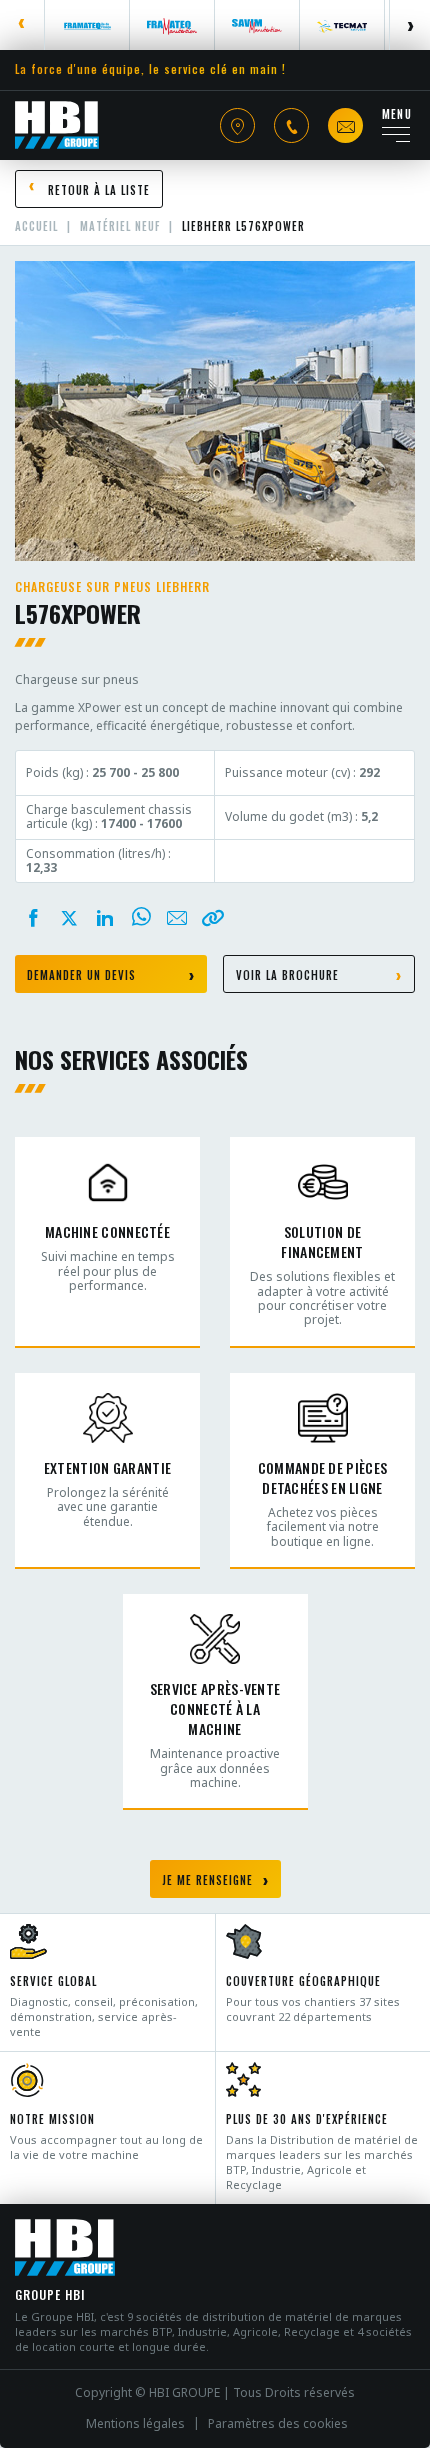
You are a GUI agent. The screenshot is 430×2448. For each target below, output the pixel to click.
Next (409, 25)
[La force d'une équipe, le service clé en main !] (57, 125)
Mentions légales (135, 2424)
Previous (22, 25)
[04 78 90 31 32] (291, 125)
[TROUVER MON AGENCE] (237, 125)
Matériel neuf (120, 226)
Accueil (36, 226)
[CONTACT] (345, 125)
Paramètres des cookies (278, 2424)
